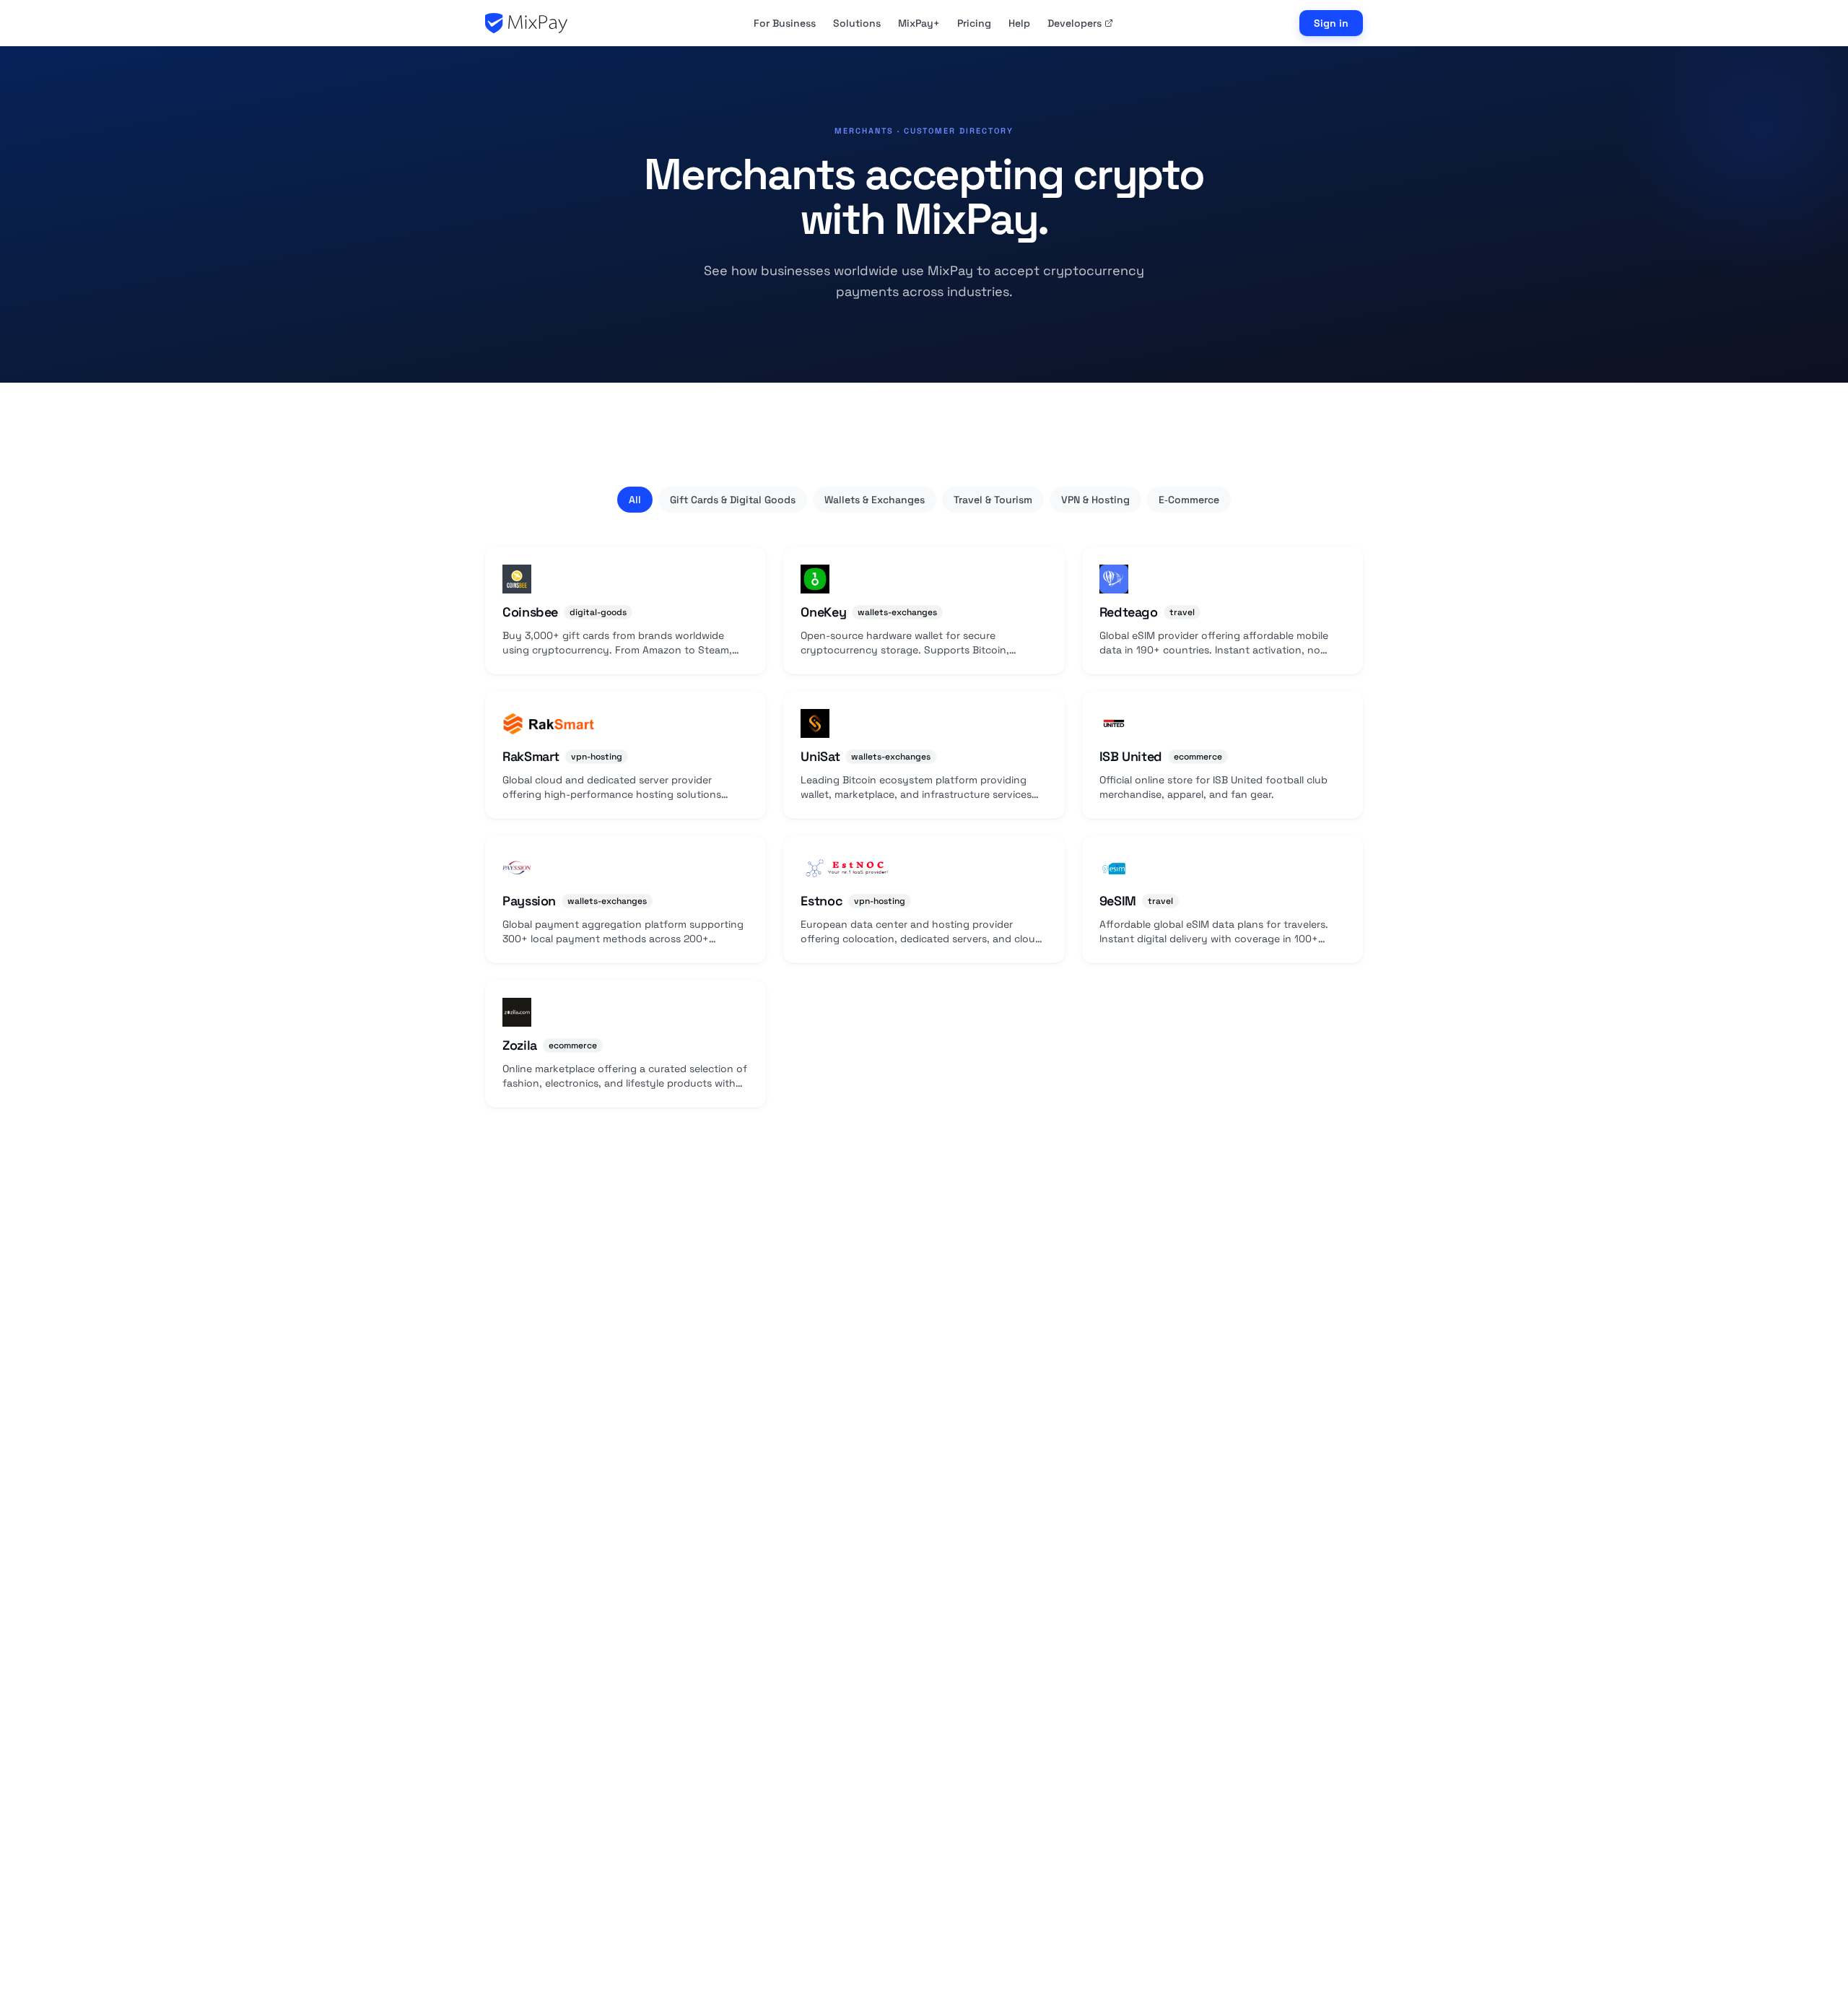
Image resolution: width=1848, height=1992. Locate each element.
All (635, 500)
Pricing (974, 23)
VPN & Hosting (1095, 500)
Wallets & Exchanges (875, 500)
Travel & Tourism (993, 500)
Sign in (1331, 23)
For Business (785, 23)
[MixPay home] (526, 23)
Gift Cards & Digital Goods (733, 500)
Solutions (857, 23)
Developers (1075, 23)
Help (1019, 23)
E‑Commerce (1189, 500)
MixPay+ (919, 23)
